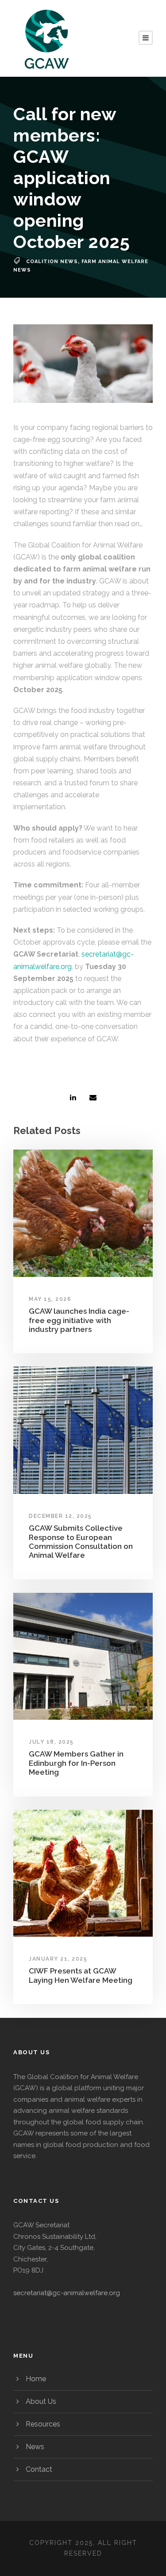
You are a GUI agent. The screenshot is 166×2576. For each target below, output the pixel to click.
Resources (43, 2424)
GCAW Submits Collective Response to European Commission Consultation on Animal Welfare (81, 1542)
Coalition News (52, 262)
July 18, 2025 (51, 1742)
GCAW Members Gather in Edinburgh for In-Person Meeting (76, 1763)
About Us (41, 2401)
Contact (39, 2469)
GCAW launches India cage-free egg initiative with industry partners (79, 1320)
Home (36, 2379)
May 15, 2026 (50, 1299)
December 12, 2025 (60, 1516)
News (35, 2447)
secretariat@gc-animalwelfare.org (67, 2293)
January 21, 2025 (58, 1959)
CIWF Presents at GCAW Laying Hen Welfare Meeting (81, 1975)
